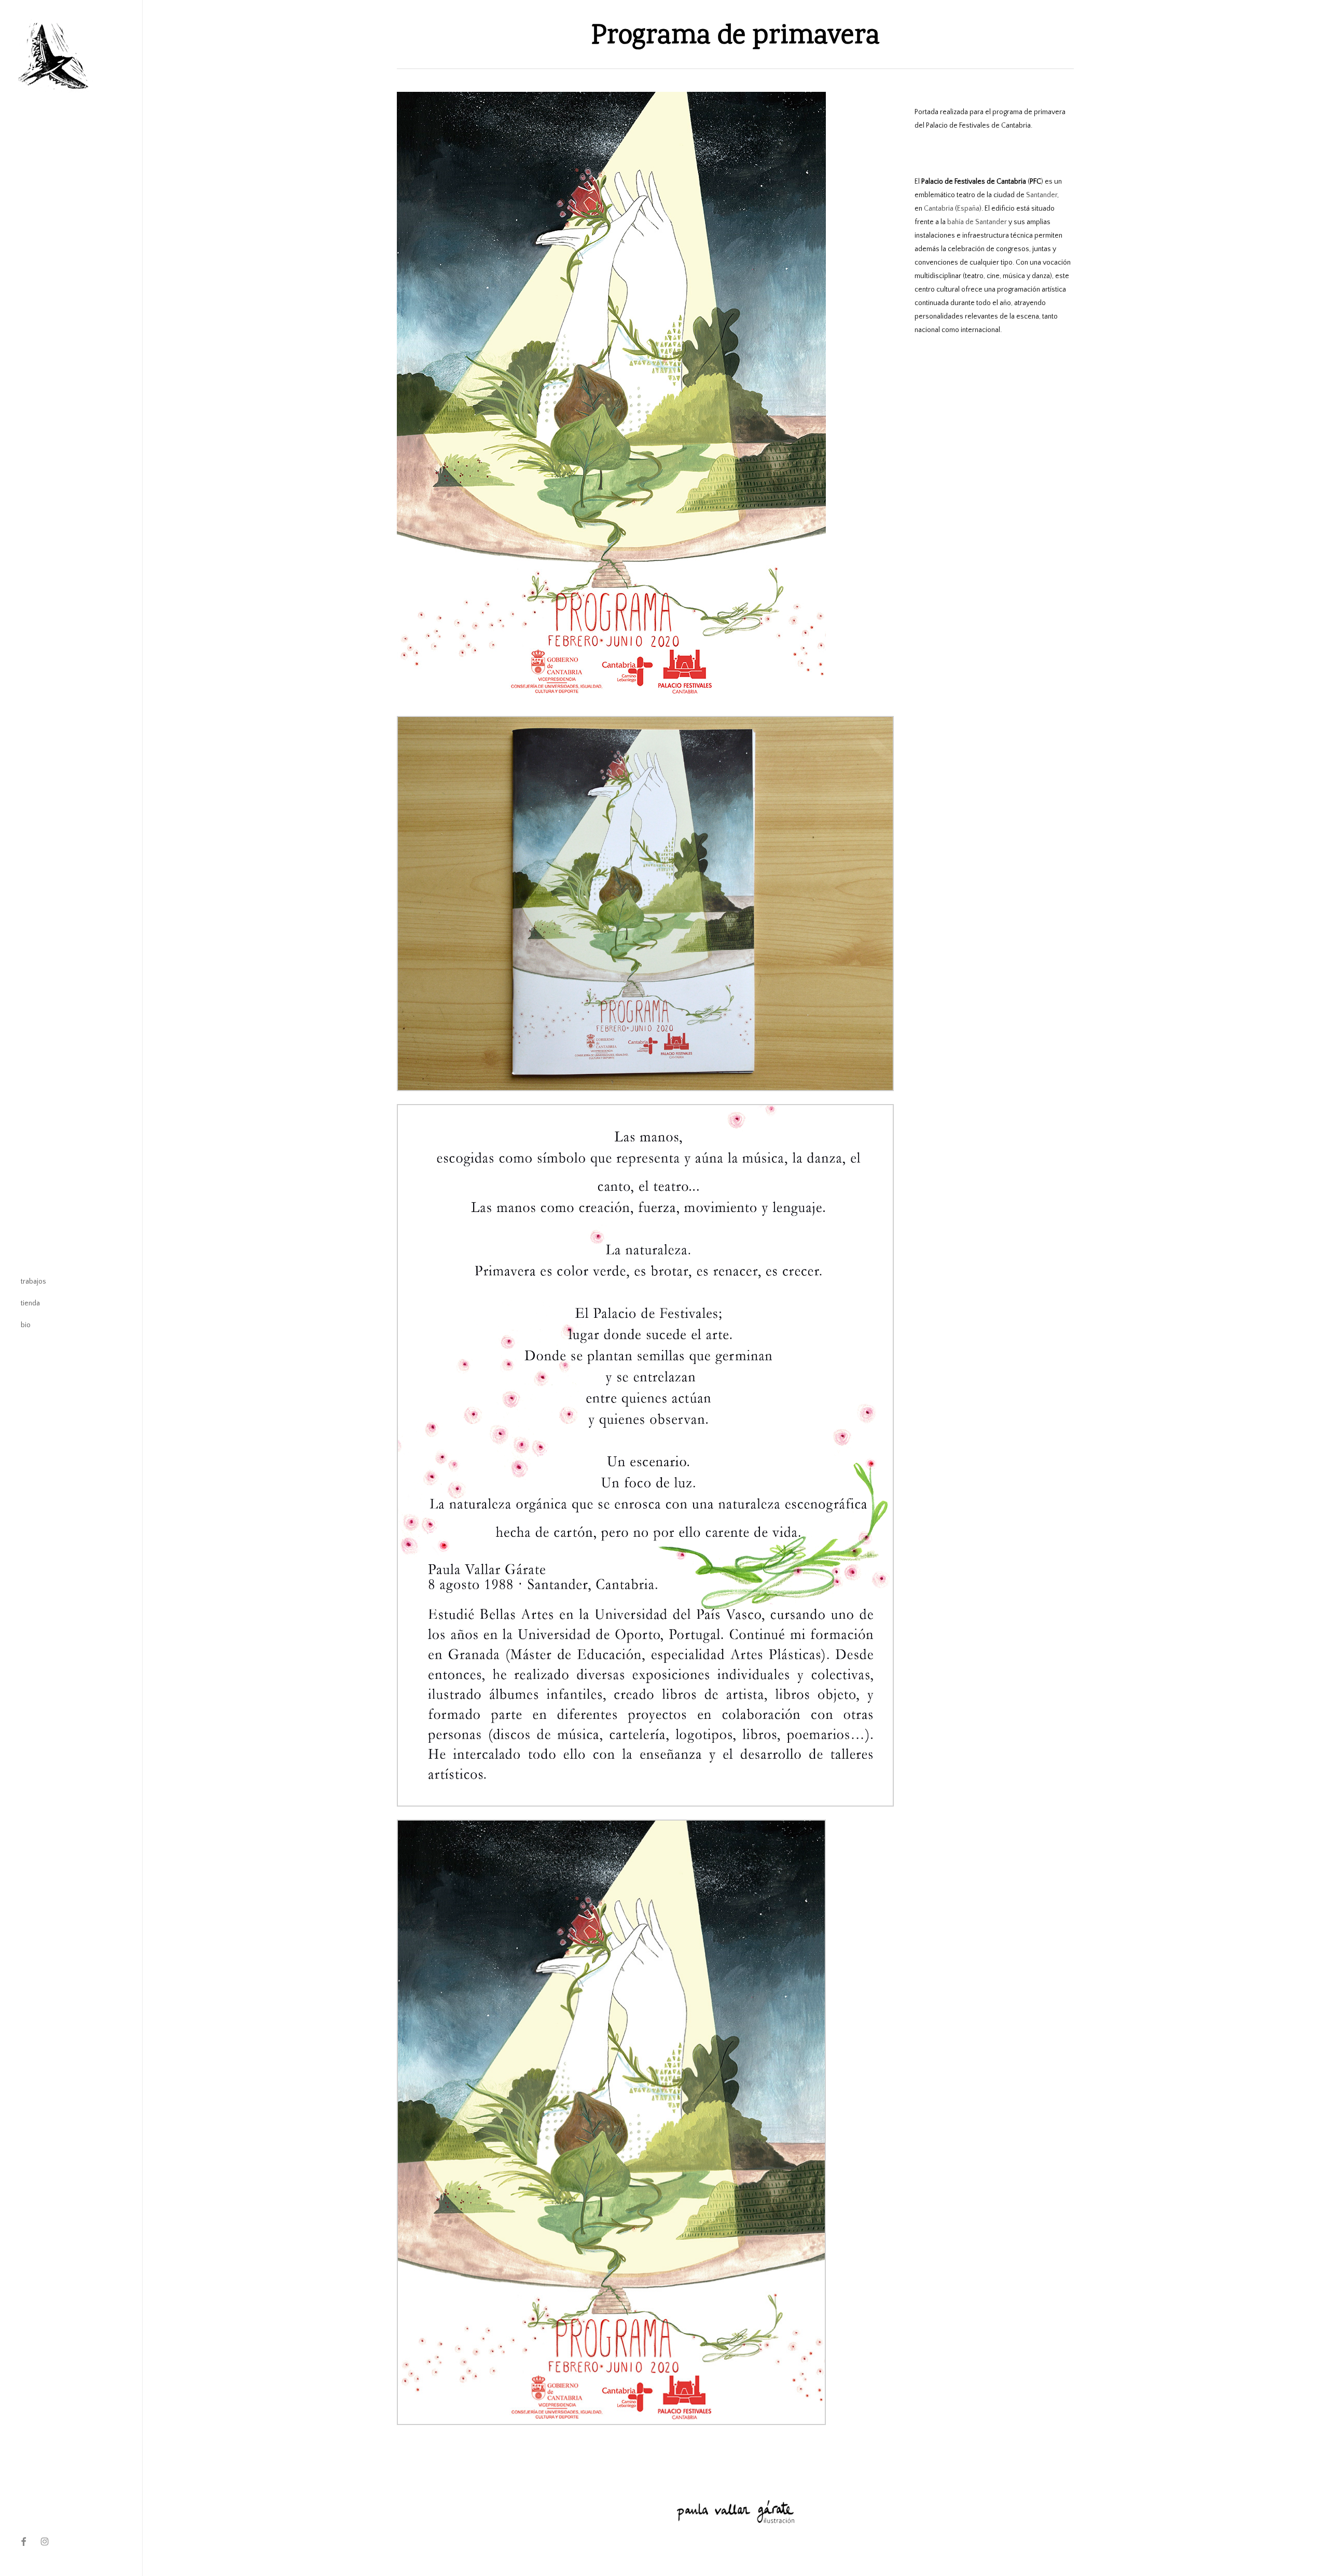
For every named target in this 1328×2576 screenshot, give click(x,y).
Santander (1042, 195)
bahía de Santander (977, 222)
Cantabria (939, 209)
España (968, 209)
